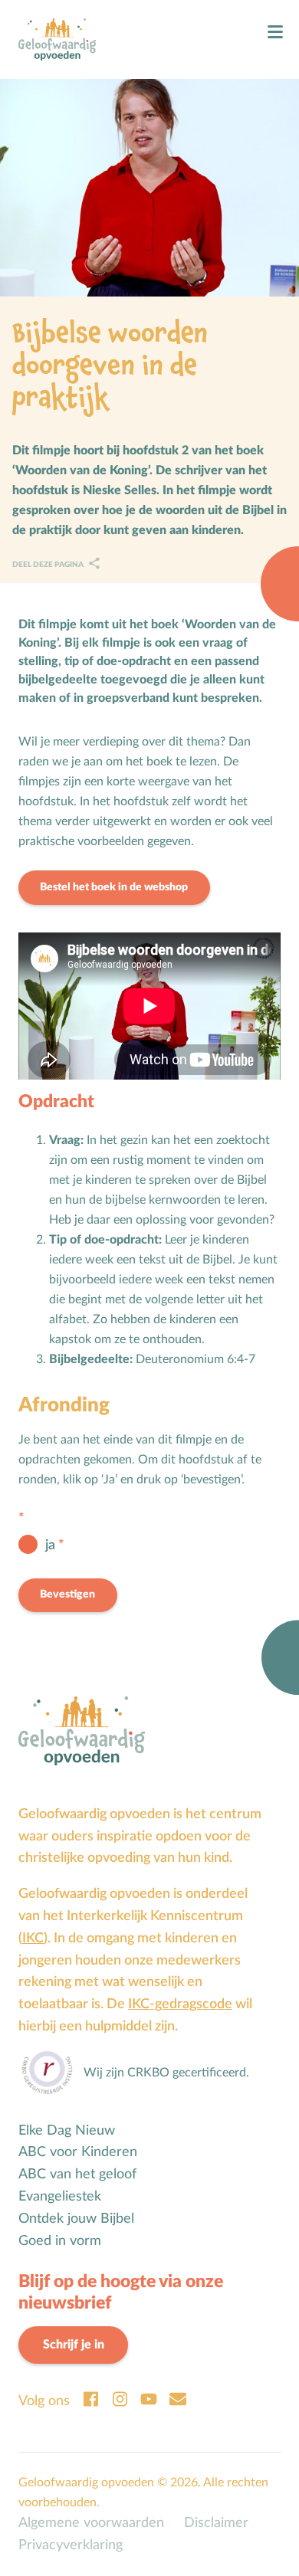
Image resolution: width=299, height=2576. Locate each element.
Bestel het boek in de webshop (114, 887)
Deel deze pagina (49, 565)
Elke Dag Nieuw (67, 2130)
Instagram (120, 2399)
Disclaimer (216, 2523)
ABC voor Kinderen (78, 2152)
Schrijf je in (74, 2345)
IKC (33, 1938)
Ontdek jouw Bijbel (76, 2219)
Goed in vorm (60, 2241)
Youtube (149, 2399)
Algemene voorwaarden (91, 2523)
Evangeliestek (60, 2196)
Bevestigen (67, 1594)
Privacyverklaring (71, 2545)
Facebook (90, 2399)
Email (178, 2399)
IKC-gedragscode (180, 2004)
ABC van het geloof (77, 2174)
